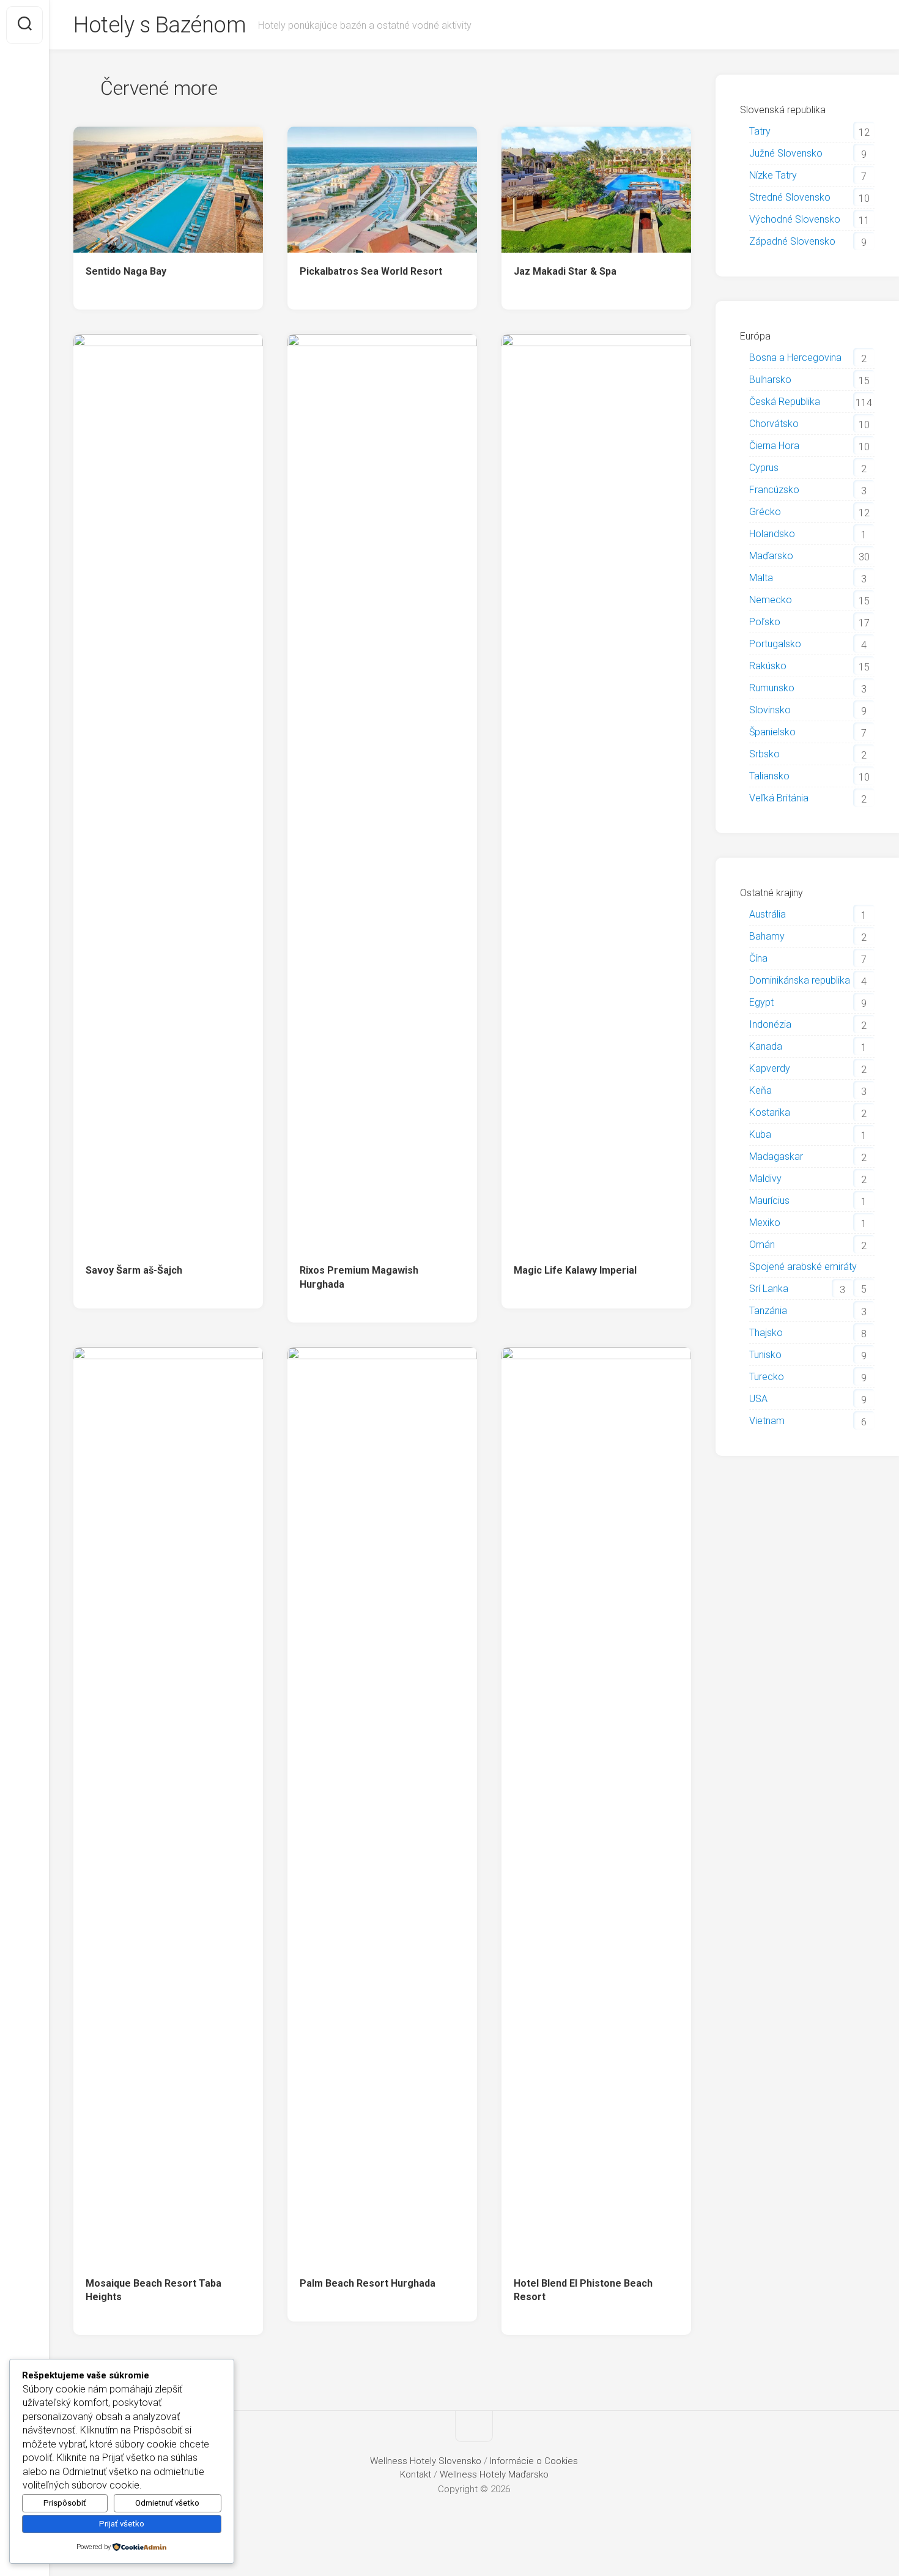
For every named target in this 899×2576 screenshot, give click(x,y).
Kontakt (416, 2474)
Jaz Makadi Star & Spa (565, 271)
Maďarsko (771, 556)
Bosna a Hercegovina (795, 358)
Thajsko (766, 1333)
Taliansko (769, 776)
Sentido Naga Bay (126, 271)
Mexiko (765, 1223)
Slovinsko (770, 710)
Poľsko (765, 622)
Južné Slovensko (786, 153)
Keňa (760, 1090)
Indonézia (770, 1024)
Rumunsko (772, 688)
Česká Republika (785, 402)
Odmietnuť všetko (167, 2503)
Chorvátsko (774, 424)
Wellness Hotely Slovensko (426, 2461)
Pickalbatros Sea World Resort (371, 271)
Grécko (765, 512)
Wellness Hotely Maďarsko (494, 2474)
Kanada (766, 1046)
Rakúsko (768, 666)
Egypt (761, 1002)
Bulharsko (770, 380)
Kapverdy (770, 1068)
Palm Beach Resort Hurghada (368, 2283)
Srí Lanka (769, 1289)
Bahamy (767, 936)
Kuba (760, 1134)
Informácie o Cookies (534, 2461)
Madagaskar (776, 1156)
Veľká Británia (779, 798)
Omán (762, 1245)
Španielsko (772, 732)
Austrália (768, 914)
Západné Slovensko (792, 241)
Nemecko (771, 600)
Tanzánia (768, 1311)
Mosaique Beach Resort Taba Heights (154, 2290)
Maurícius (769, 1201)
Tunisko (765, 1355)
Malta (761, 578)
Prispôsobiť (65, 2503)
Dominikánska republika (800, 980)
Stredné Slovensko (790, 197)
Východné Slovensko (795, 219)
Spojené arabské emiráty (803, 1267)
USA (758, 1399)
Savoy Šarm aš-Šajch (134, 1270)
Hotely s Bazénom (160, 25)
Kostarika (770, 1112)
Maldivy (765, 1179)
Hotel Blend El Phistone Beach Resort (583, 2290)
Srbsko (764, 754)
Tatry (760, 131)
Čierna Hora (774, 446)
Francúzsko (774, 490)
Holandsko (772, 534)
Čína (758, 958)
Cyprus (764, 468)
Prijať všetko (122, 2524)
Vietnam (767, 1421)
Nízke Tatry (773, 175)
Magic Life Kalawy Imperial (575, 1270)
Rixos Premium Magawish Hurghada (359, 1277)
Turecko (767, 1377)
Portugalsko (775, 644)
